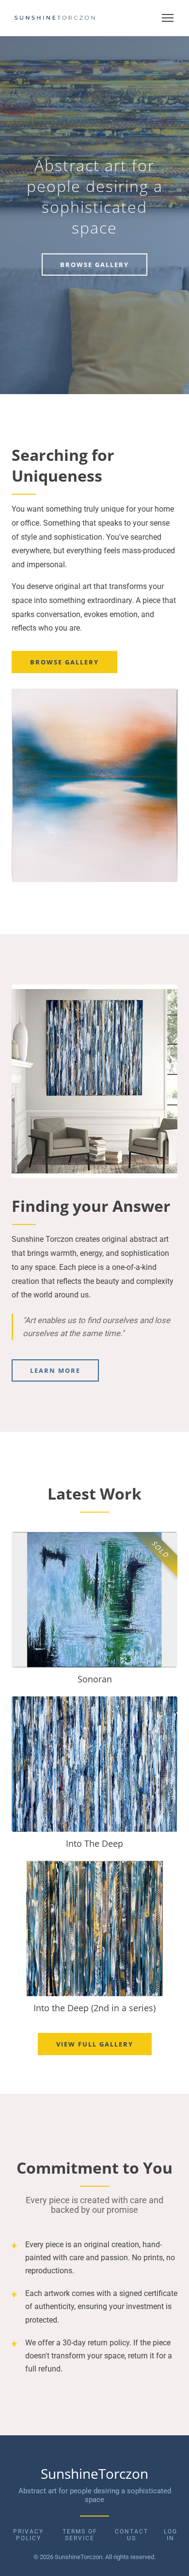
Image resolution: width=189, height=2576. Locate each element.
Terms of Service (80, 2535)
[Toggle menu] (168, 18)
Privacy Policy (28, 2535)
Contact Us (132, 2535)
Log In (171, 2535)
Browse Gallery (94, 265)
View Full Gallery (95, 2044)
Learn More (55, 1370)
